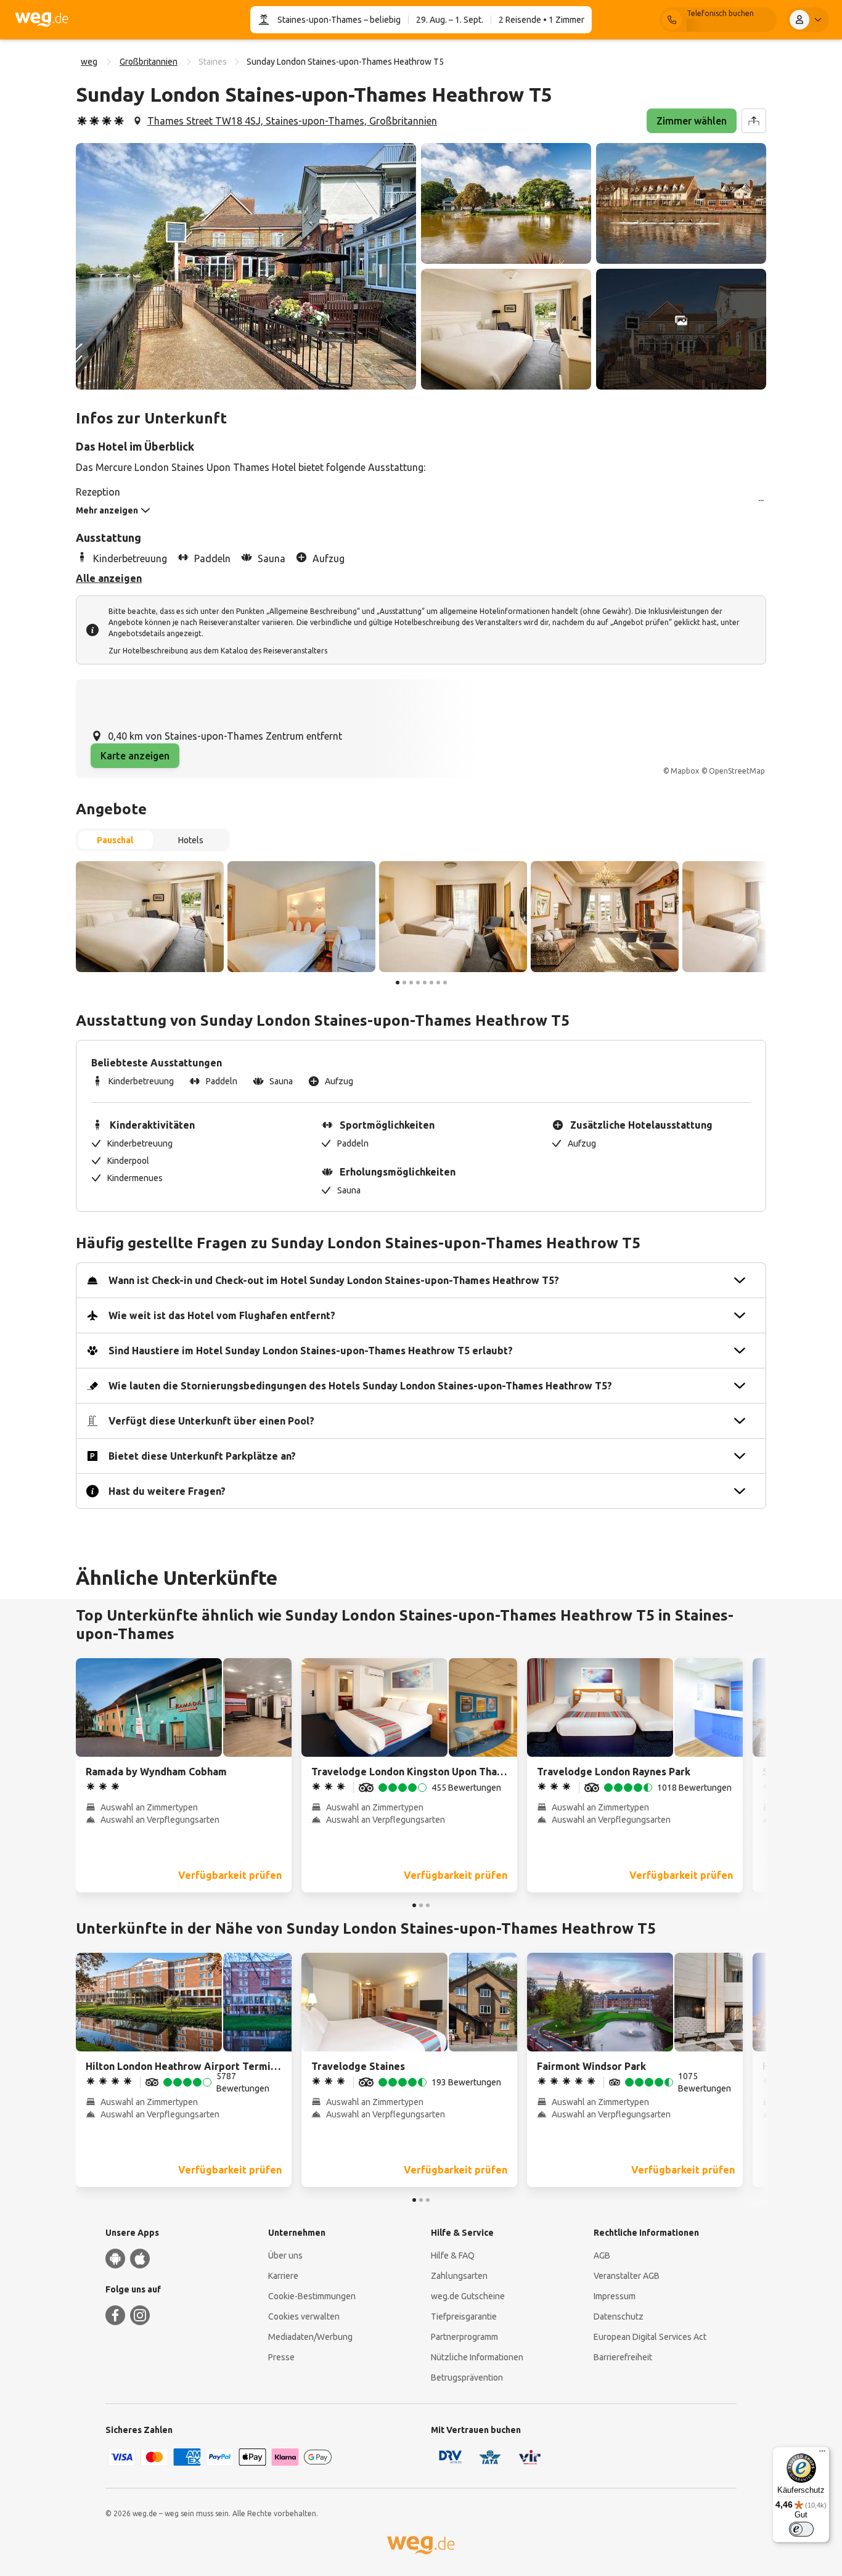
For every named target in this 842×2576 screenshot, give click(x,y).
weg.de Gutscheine (468, 2296)
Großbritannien (149, 62)
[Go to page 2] (404, 983)
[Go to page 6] (431, 983)
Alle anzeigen (109, 578)
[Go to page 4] (418, 983)
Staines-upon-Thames (320, 20)
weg (89, 62)
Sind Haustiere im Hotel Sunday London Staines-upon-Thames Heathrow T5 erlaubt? (311, 1351)
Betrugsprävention (467, 2378)
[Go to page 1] (398, 983)
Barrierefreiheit (623, 2357)
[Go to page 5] (425, 983)
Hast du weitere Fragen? (167, 1491)
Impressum (615, 2296)
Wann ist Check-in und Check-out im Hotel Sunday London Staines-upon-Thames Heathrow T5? (334, 1280)
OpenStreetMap (737, 771)
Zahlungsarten (459, 2276)
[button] (246, 266)
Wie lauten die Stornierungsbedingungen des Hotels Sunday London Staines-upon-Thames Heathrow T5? (360, 1386)
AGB (602, 2255)
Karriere (283, 2276)
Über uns (285, 2255)
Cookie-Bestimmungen (312, 2296)
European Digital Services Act (650, 2337)
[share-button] (754, 121)
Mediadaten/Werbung (310, 2337)
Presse (281, 2357)
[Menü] (822, 2454)
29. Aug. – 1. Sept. (450, 20)
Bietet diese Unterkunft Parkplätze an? (202, 1456)
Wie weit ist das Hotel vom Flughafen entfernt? (222, 1315)
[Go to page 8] (445, 983)
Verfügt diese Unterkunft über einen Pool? (211, 1421)
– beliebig (381, 20)
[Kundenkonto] (808, 20)
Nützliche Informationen (477, 2357)
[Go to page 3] (411, 983)
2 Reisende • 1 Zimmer (542, 20)
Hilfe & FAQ (453, 2255)
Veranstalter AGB (627, 2276)
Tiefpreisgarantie (464, 2316)
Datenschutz (619, 2316)
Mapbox (685, 771)
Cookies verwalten (304, 2316)
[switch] (801, 2529)
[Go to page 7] (438, 983)
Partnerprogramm (464, 2337)
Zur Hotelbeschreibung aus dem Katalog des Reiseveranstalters (218, 651)
